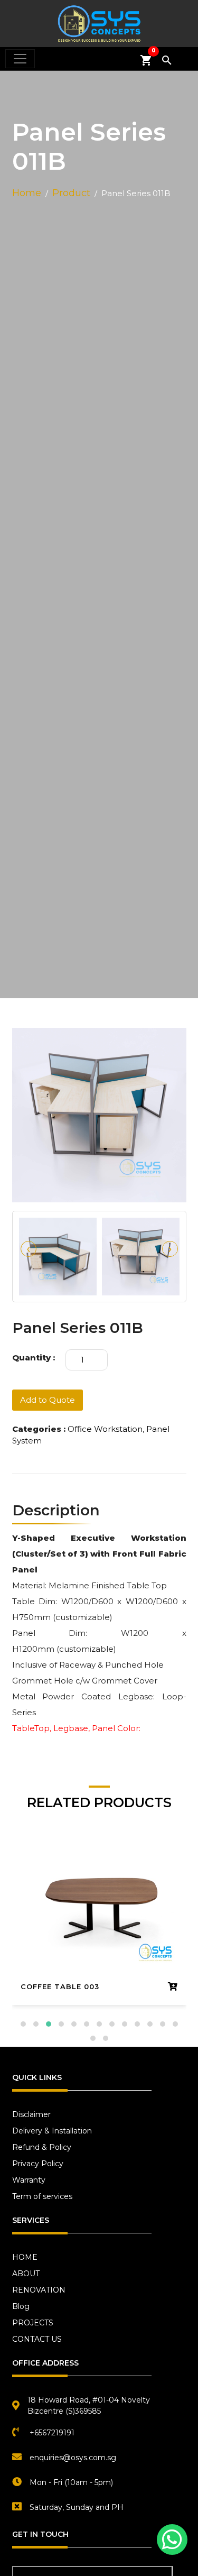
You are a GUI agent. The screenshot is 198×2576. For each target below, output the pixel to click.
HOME (25, 2257)
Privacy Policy (38, 2164)
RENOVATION (39, 2290)
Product (71, 193)
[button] (23, 2024)
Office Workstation (105, 1429)
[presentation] (29, 1249)
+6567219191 (52, 2433)
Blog (21, 2306)
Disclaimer (31, 2114)
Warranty (29, 2180)
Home (27, 193)
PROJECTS (33, 2323)
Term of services (42, 2196)
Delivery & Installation (52, 2131)
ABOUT (26, 2274)
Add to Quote (48, 1400)
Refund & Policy (42, 2147)
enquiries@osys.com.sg (73, 2458)
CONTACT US (37, 2339)
